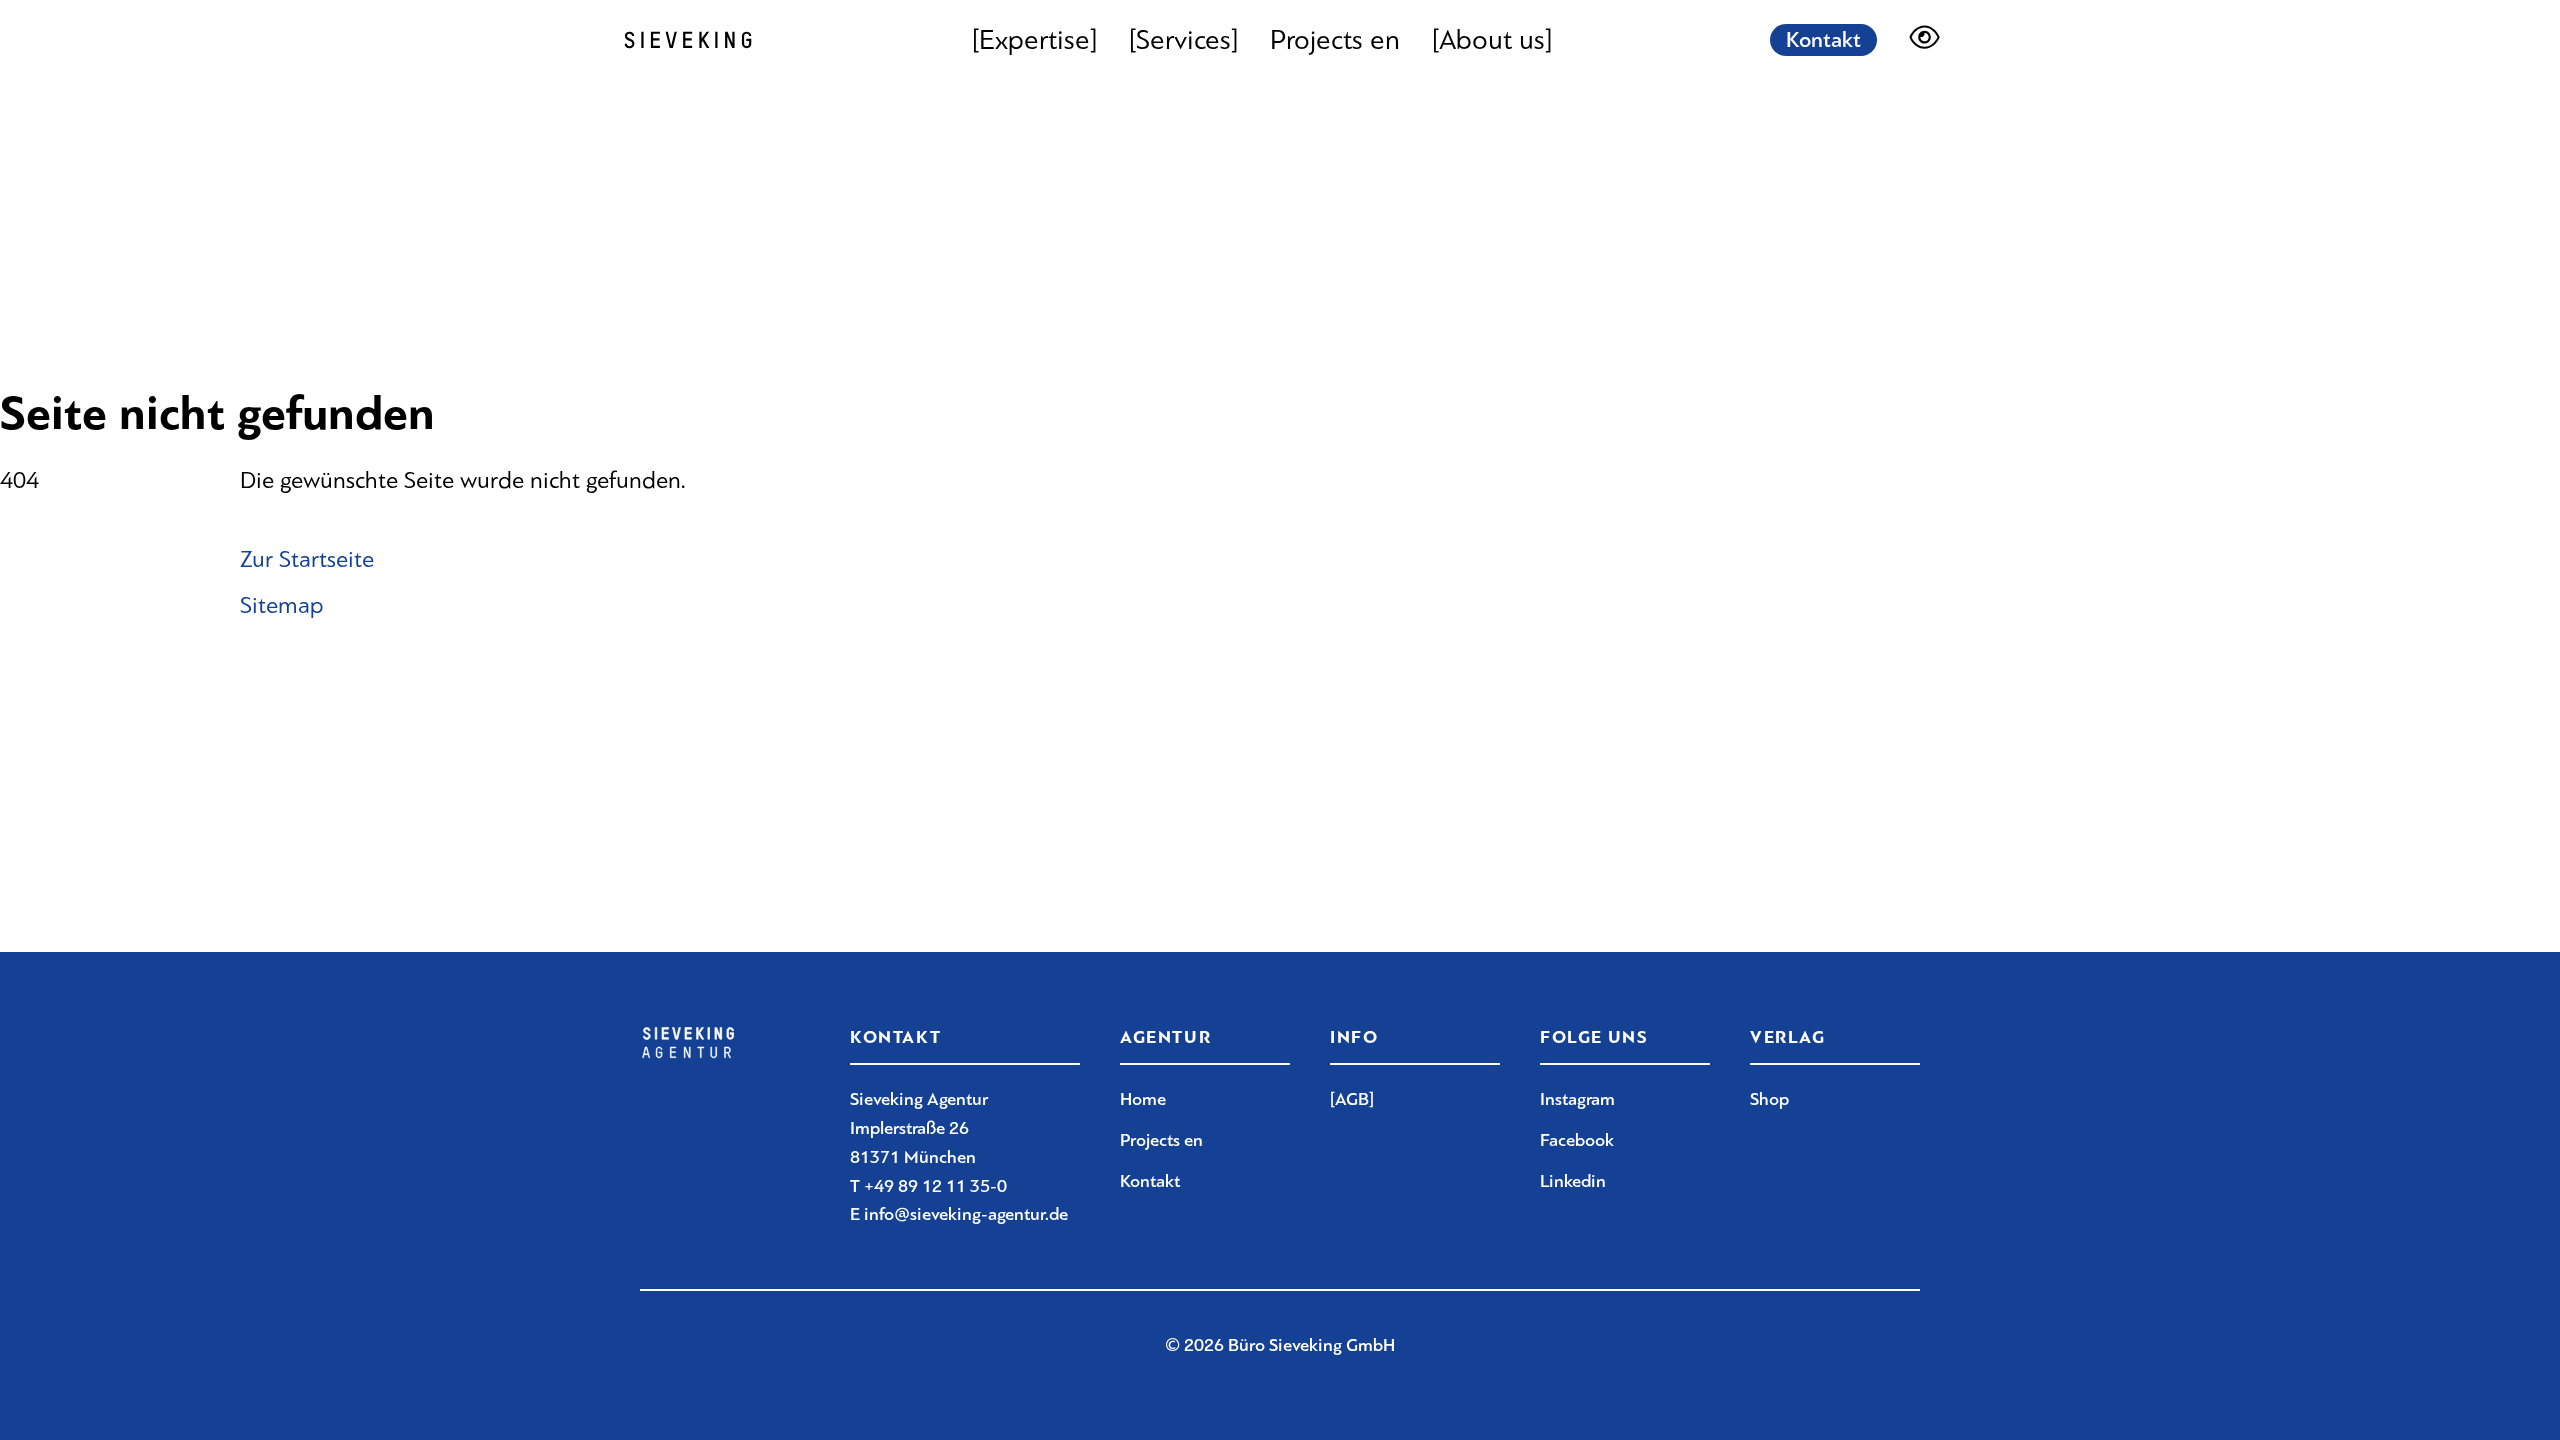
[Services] (1183, 40)
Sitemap (282, 605)
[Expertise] (1034, 40)
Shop (1769, 1099)
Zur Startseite (307, 559)
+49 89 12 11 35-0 (935, 1186)
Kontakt (1823, 40)
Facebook (1577, 1140)
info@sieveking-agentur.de (966, 1214)
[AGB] (1352, 1099)
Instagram (1577, 1099)
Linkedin (1573, 1181)
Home (1143, 1099)
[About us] (1492, 40)
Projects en (1335, 40)
